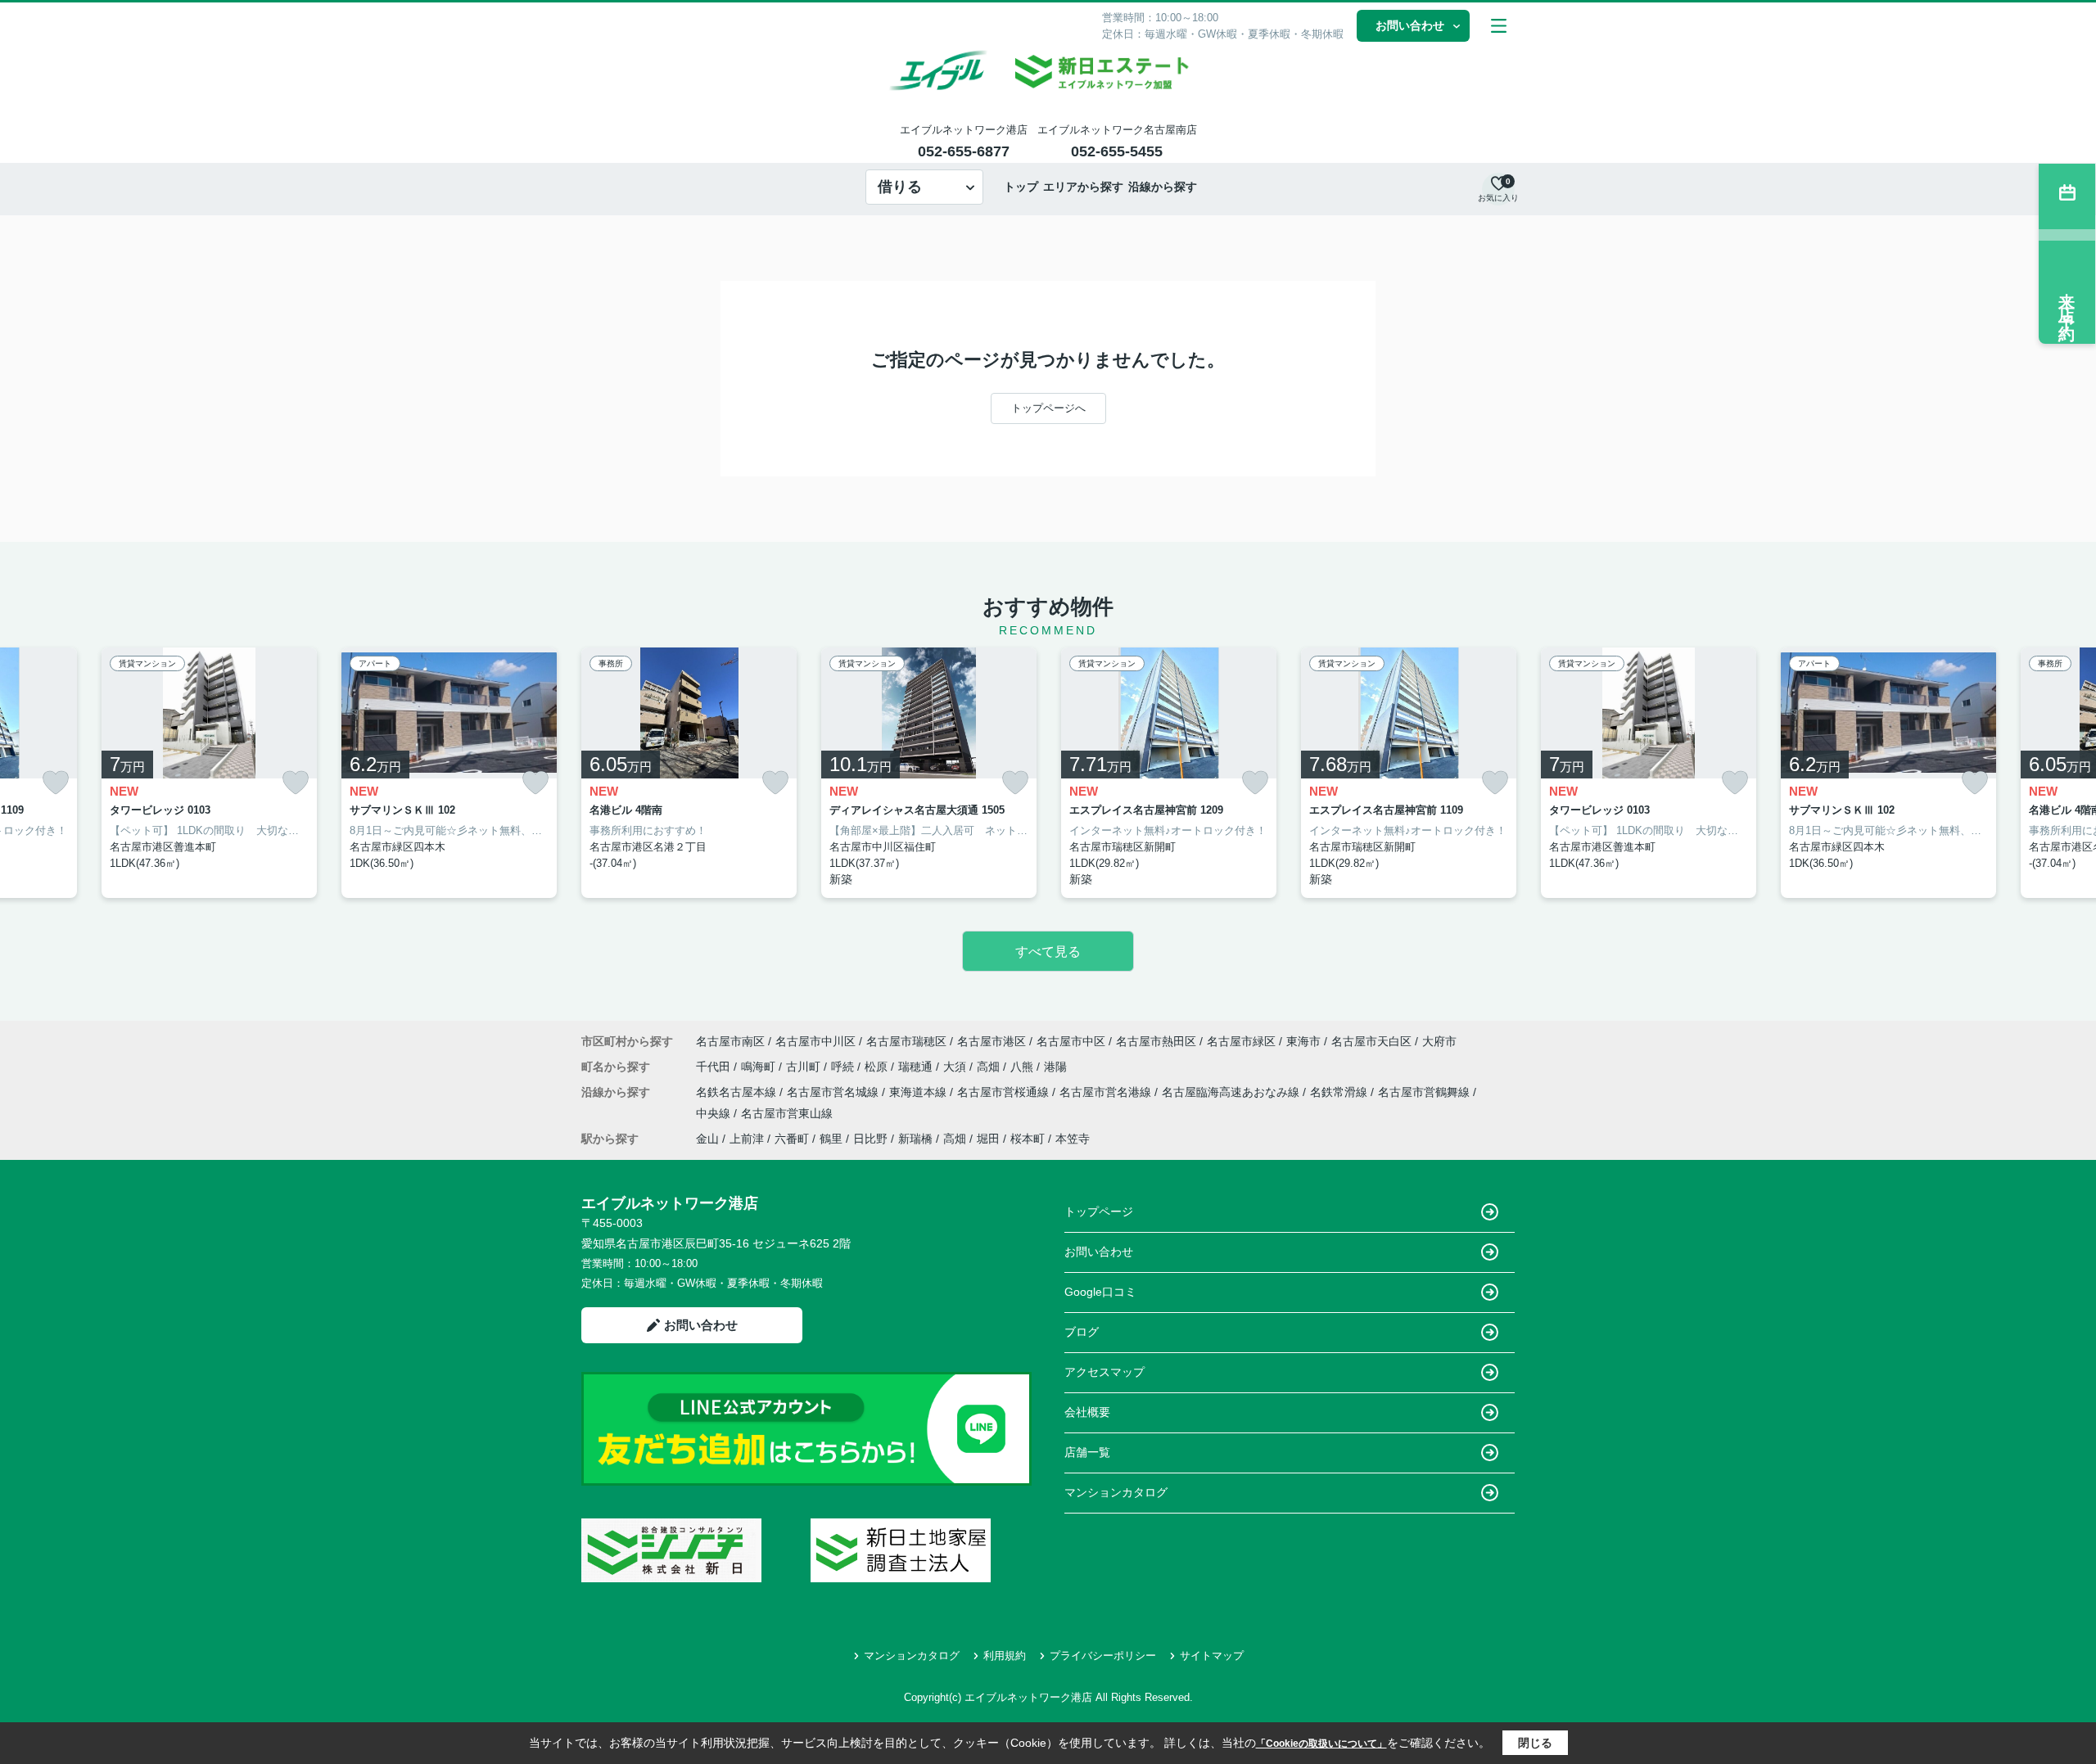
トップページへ (1048, 408)
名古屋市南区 (730, 1041)
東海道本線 (919, 1092)
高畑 (990, 1067)
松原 (878, 1067)
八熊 (1023, 1067)
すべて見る (1048, 952)
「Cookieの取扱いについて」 (1321, 1744)
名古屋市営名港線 (1107, 1092)
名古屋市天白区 (1371, 1041)
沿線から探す (1163, 187)
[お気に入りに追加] (56, 783)
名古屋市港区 (992, 1041)
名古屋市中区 (1071, 1041)
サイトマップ (1212, 1656)
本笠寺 (1073, 1139)
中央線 (715, 1113)
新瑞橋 (915, 1139)
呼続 (844, 1067)
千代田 (715, 1067)
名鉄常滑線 (1340, 1092)
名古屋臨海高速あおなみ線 (1232, 1092)
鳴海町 (760, 1067)
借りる (900, 187)
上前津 (747, 1139)
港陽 (1055, 1067)
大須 (956, 1067)
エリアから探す (1083, 187)
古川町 (805, 1067)
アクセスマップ (1104, 1372)
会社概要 (1087, 1412)
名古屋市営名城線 (834, 1092)
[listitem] (689, 773)
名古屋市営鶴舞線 (1425, 1092)
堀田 (988, 1139)
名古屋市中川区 (815, 1041)
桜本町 (1028, 1139)
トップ (1021, 187)
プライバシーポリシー (1103, 1656)
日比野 (870, 1139)
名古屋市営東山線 (787, 1113)
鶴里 (831, 1139)
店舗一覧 (1087, 1452)
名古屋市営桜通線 (1005, 1092)
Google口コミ (1100, 1292)
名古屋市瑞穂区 (906, 1041)
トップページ (1099, 1211)
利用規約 (1005, 1656)
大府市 (1439, 1041)
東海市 (1303, 1041)
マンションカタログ (1116, 1492)
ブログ (1082, 1332)
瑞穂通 (917, 1067)
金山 (707, 1139)
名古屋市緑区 (1241, 1041)
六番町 (792, 1139)
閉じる (1535, 1743)
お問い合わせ (1410, 25)
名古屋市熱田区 (1156, 1041)
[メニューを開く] (1499, 26)
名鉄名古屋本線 (738, 1092)
